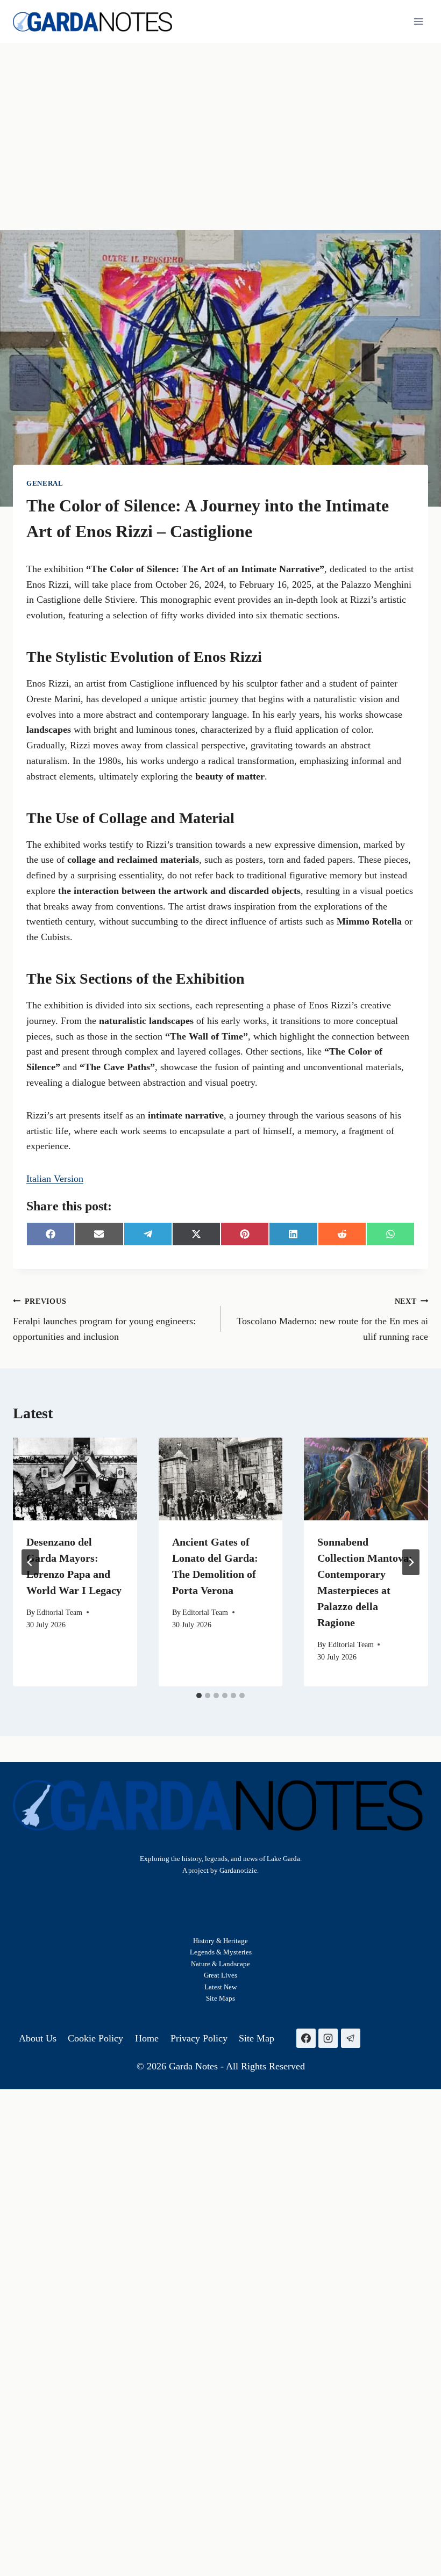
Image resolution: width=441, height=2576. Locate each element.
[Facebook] (306, 2038)
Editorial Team (59, 1612)
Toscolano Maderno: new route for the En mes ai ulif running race (332, 1319)
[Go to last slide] (30, 1562)
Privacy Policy (199, 2038)
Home (147, 2038)
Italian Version (55, 1179)
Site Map (219, 1998)
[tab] (199, 1695)
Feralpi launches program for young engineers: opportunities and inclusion (104, 1319)
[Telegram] (351, 2038)
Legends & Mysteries (221, 1952)
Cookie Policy (95, 2038)
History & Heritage (220, 1941)
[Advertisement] (220, 124)
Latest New (220, 1987)
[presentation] (75, 1479)
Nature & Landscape (220, 1964)
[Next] (411, 1562)
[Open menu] (418, 21)
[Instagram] (328, 2038)
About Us (38, 2038)
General (45, 484)
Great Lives (220, 1975)
